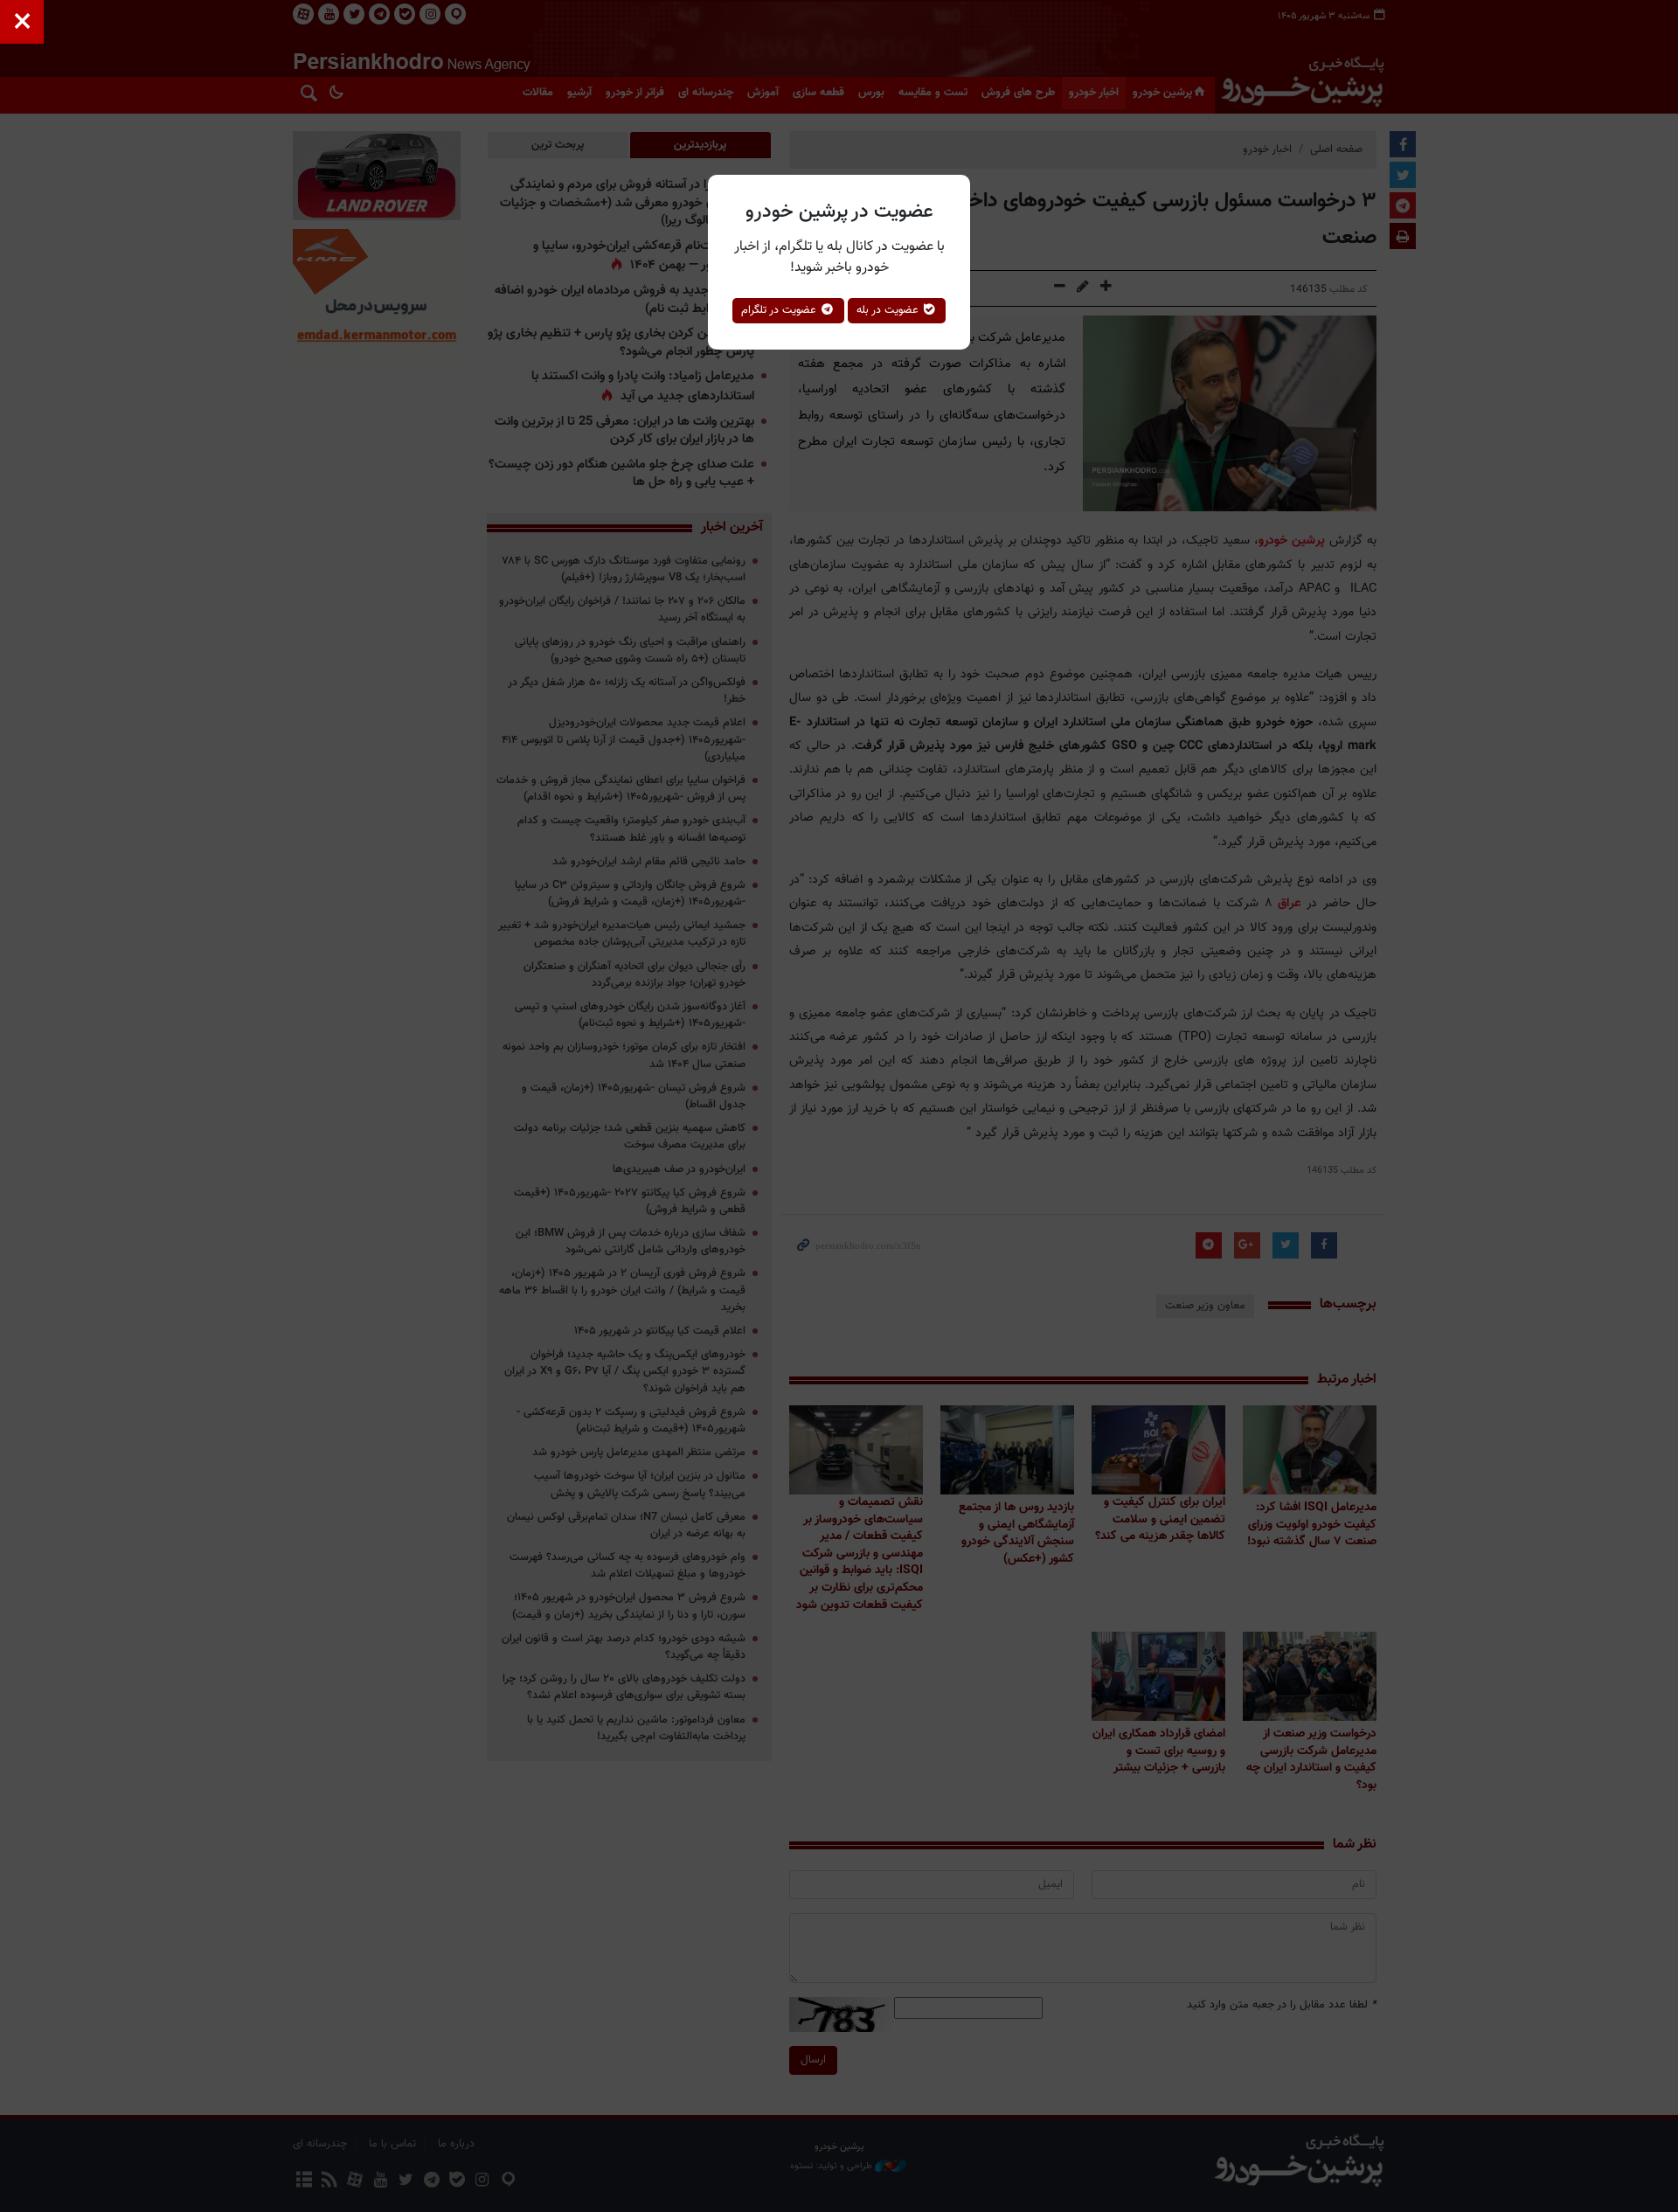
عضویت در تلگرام (780, 310)
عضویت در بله (889, 310)
